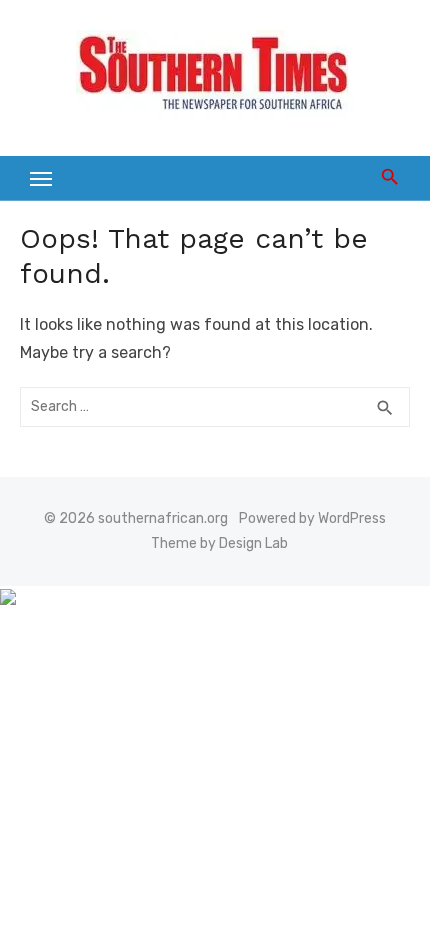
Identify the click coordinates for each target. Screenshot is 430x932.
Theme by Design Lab (219, 543)
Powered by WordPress (312, 518)
